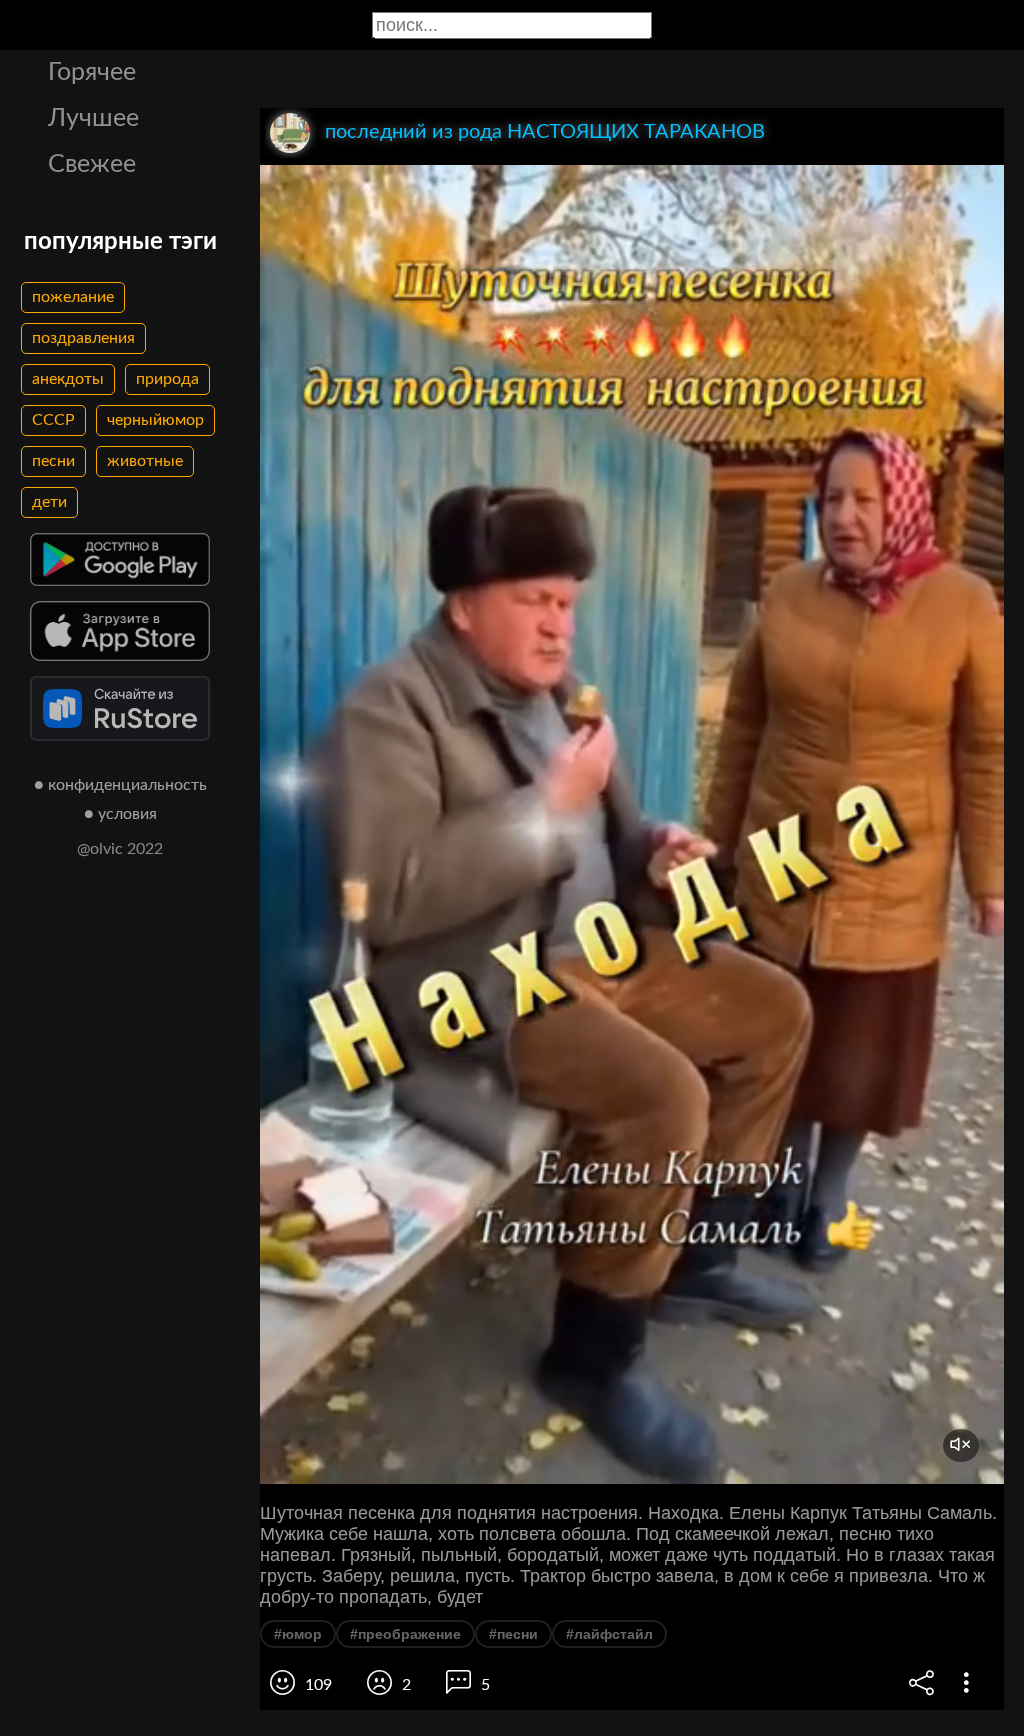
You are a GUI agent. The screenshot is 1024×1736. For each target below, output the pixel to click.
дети (49, 502)
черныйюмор (155, 420)
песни (53, 461)
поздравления (83, 338)
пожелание (73, 297)
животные (145, 461)
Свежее (92, 164)
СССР (53, 420)
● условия (120, 814)
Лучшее (93, 118)
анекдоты (68, 379)
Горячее (92, 72)
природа (167, 379)
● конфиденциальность (120, 785)
